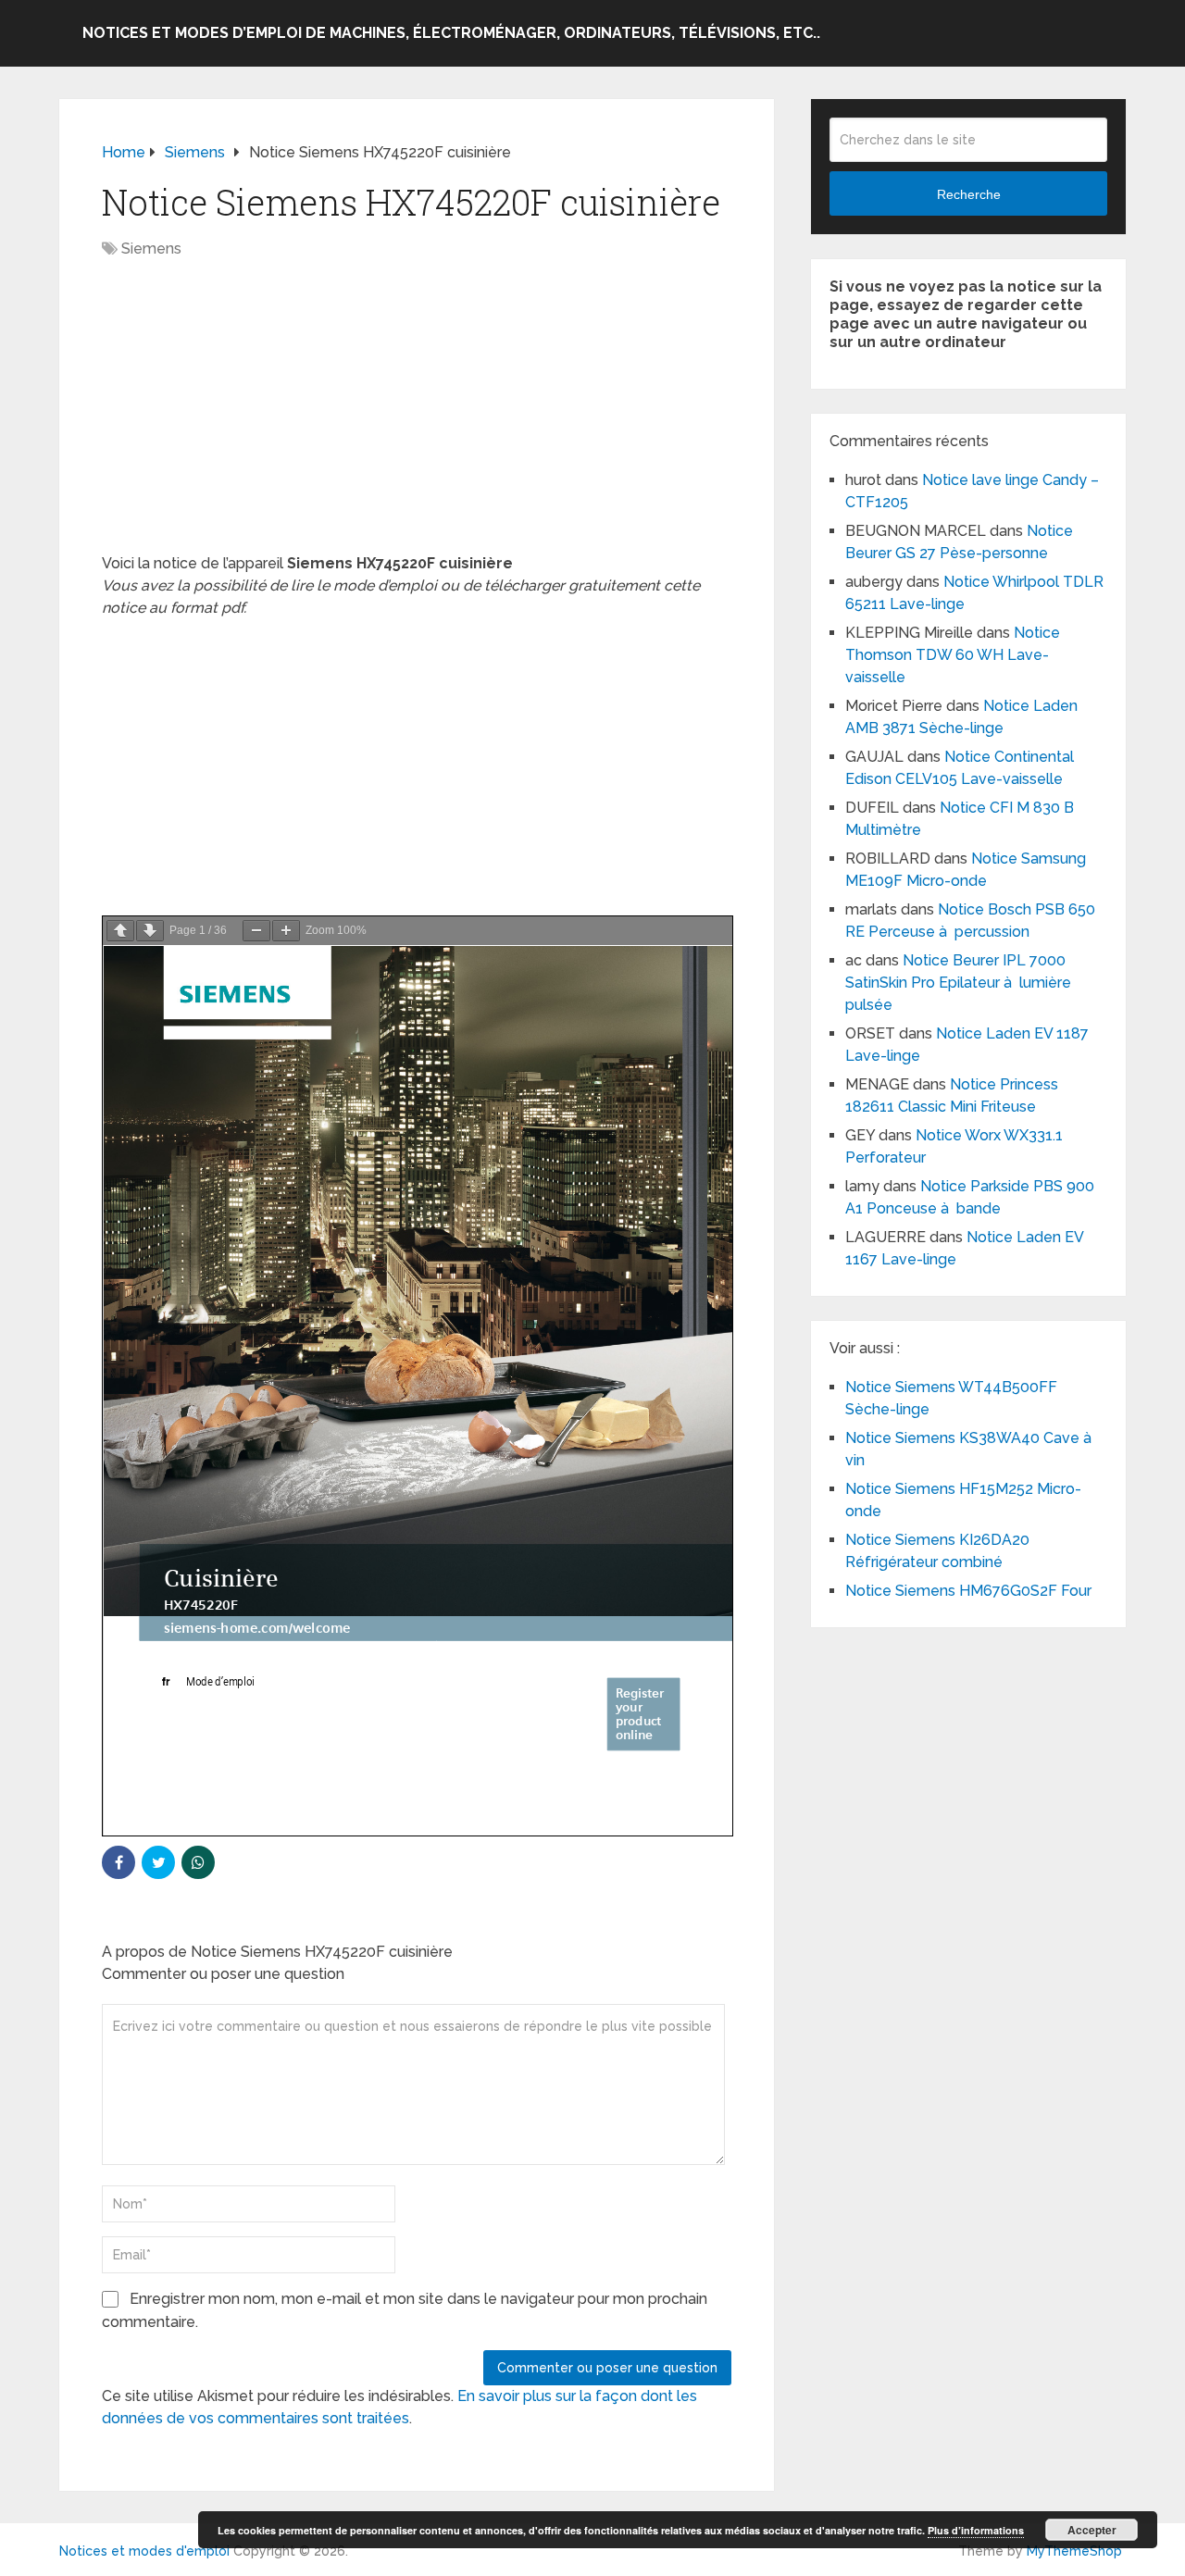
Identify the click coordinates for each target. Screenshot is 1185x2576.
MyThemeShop (1074, 2551)
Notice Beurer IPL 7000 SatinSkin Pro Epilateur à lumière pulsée (958, 983)
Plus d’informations (976, 2530)
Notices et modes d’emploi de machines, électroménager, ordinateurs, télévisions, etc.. (451, 33)
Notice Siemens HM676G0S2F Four (968, 1591)
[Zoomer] (286, 931)
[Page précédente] (120, 931)
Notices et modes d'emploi (144, 2551)
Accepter (1092, 2530)
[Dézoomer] (256, 931)
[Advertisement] (417, 416)
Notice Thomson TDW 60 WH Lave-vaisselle (953, 655)
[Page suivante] (150, 931)
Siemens (151, 249)
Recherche (969, 194)
